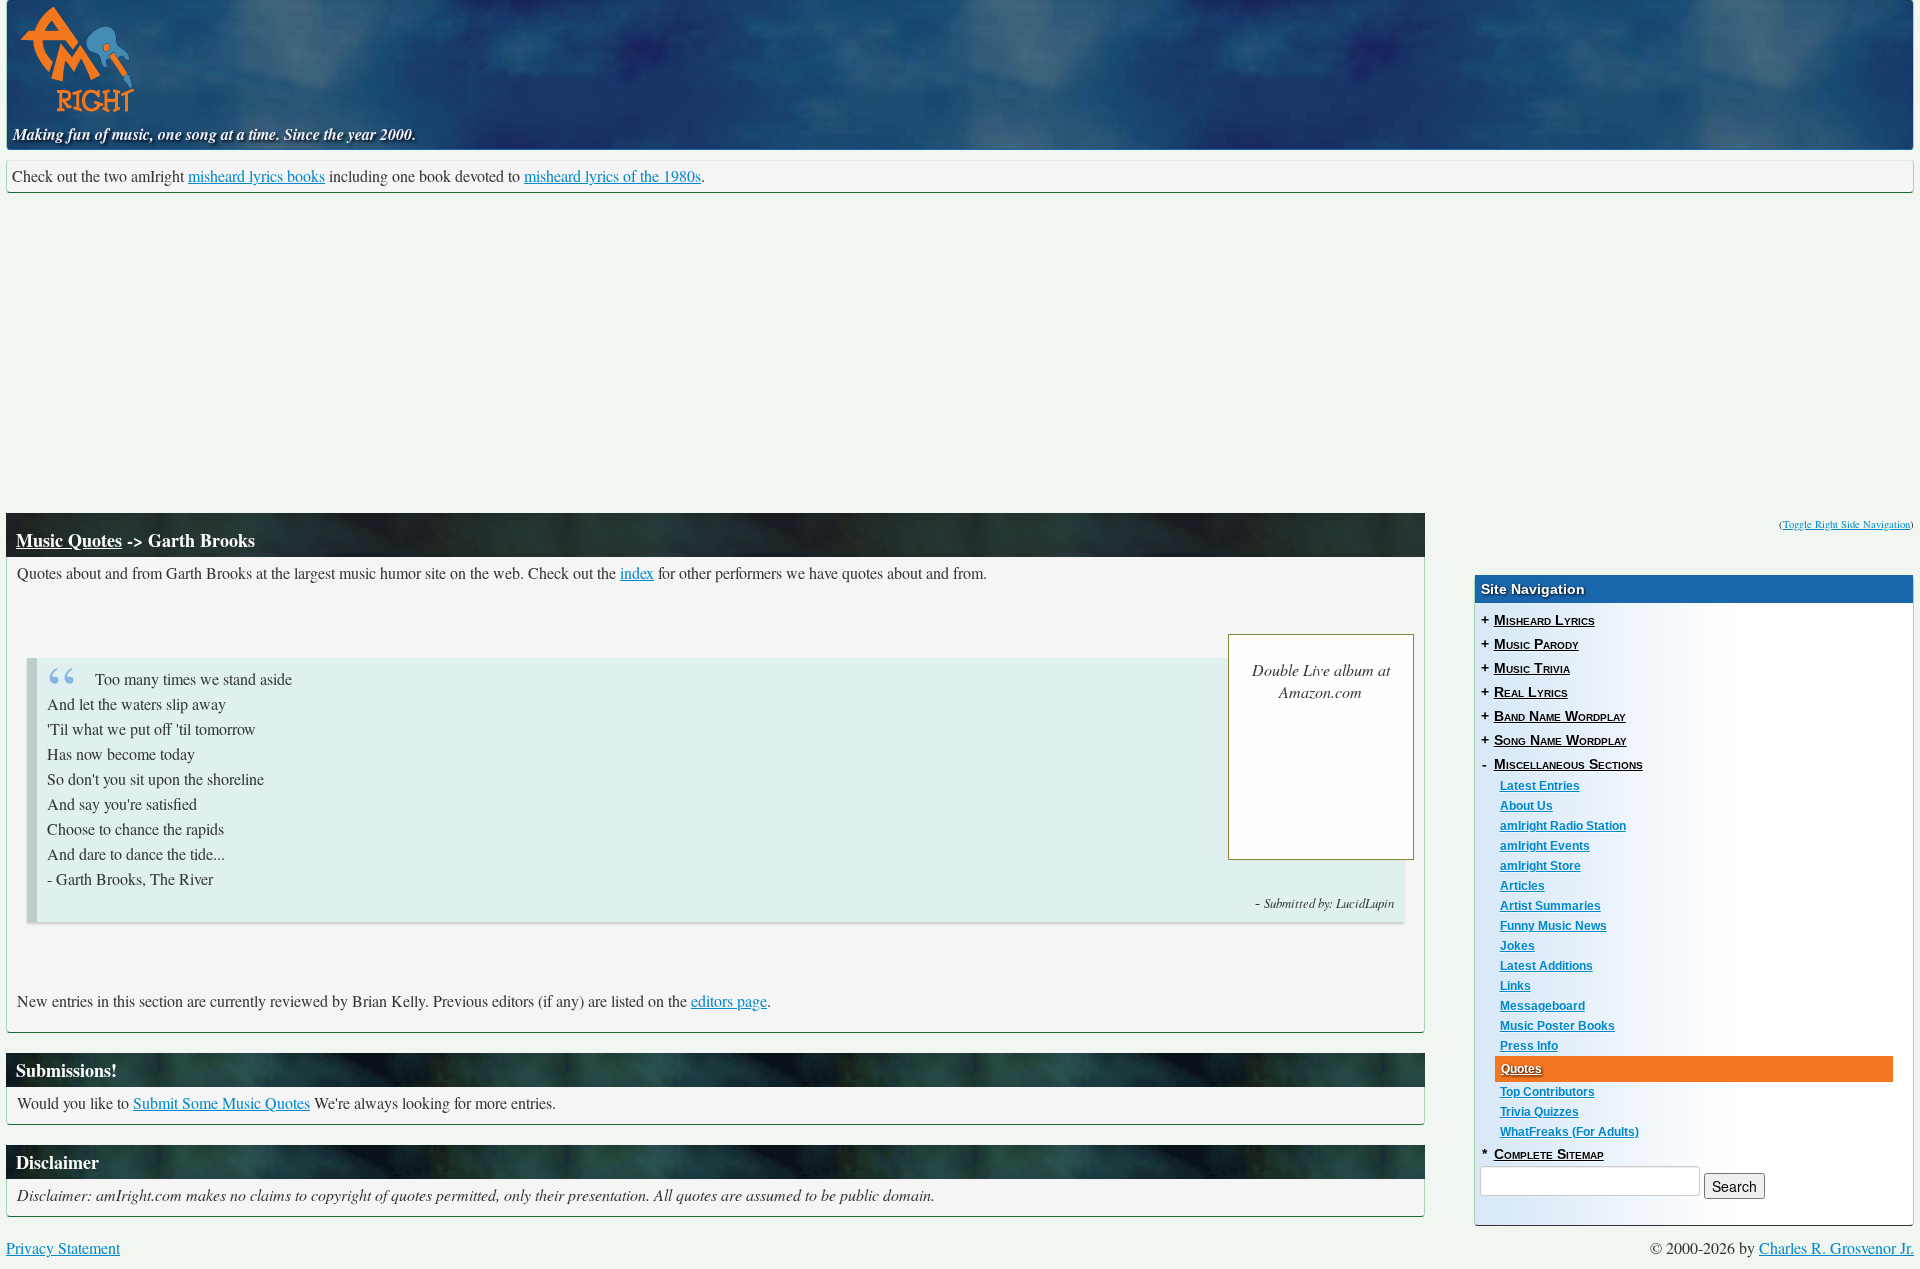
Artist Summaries (1550, 906)
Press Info (1529, 1046)
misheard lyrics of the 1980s (612, 175)
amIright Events (1545, 846)
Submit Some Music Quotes (221, 1102)
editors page (729, 1000)
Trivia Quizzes (1539, 1112)
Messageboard (1542, 1006)
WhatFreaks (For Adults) (1569, 1132)
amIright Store (1540, 866)
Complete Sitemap (1549, 1154)
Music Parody (1536, 644)
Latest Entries (1540, 786)
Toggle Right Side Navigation (1846, 524)
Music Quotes (69, 540)
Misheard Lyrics (1544, 620)
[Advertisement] (960, 353)
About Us (1526, 806)
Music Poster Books (1557, 1026)
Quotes (1521, 1069)
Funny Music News (1553, 926)
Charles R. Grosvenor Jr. (1836, 1247)
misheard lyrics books (256, 175)
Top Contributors (1547, 1092)
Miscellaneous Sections (1568, 764)
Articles (1522, 886)
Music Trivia (1532, 668)
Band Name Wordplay (1560, 716)
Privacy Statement (63, 1247)
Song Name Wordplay (1560, 740)
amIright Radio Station (1563, 826)
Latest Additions (1546, 966)
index (637, 572)
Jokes (1517, 946)
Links (1515, 986)
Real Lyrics (1531, 692)
